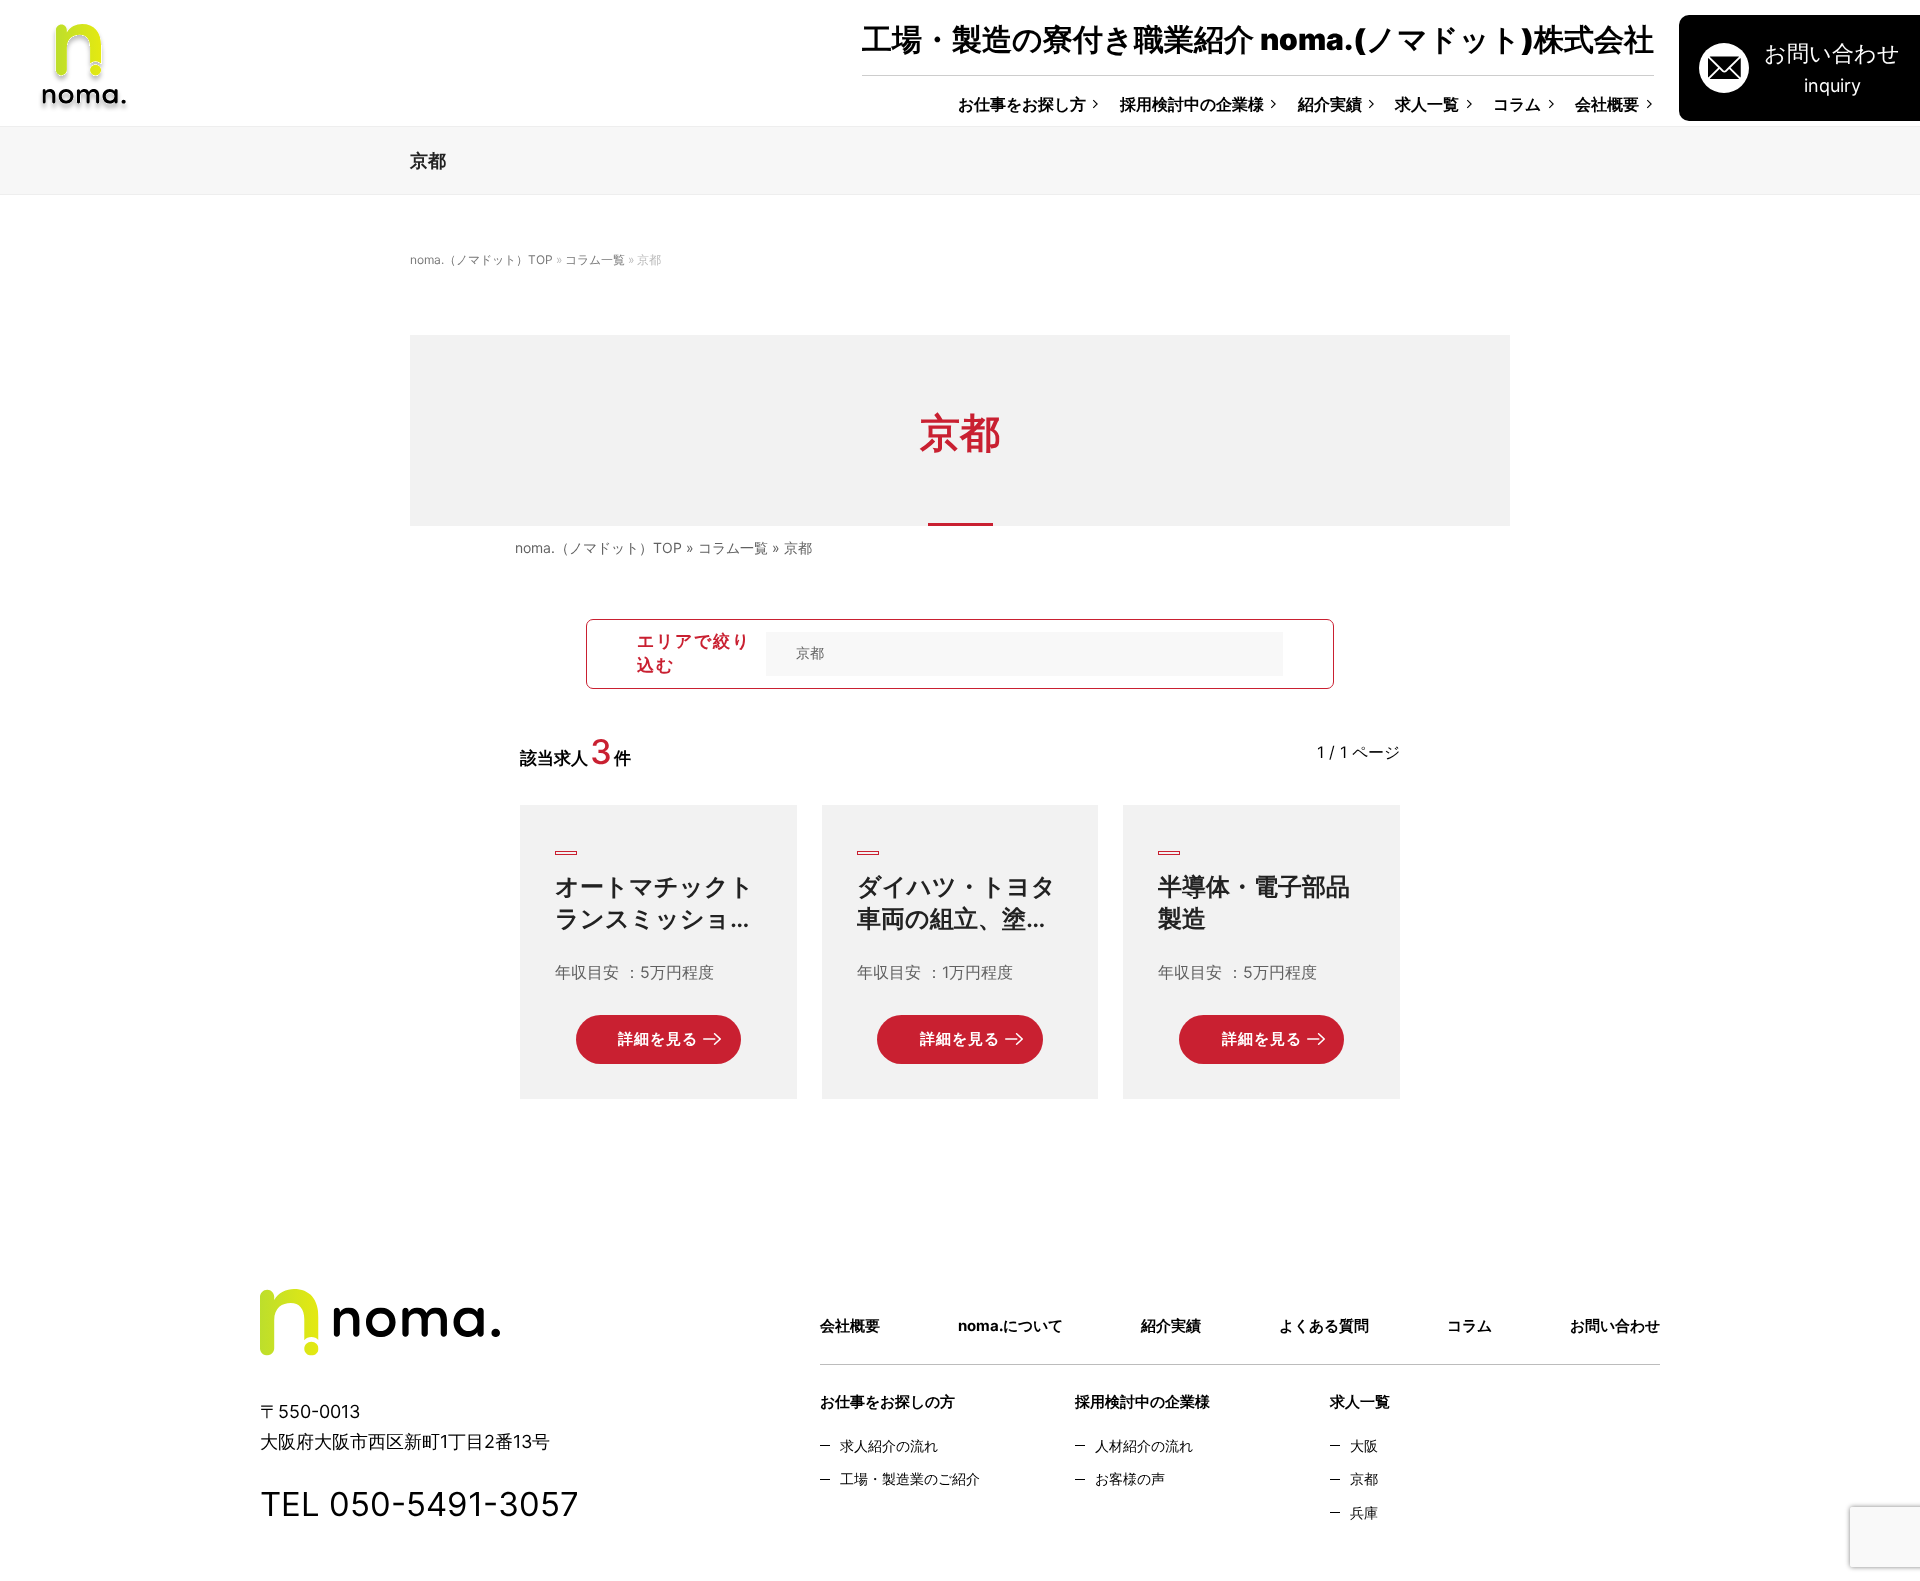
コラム (1517, 104)
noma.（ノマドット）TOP (481, 259)
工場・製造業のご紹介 (910, 1478)
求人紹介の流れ (889, 1445)
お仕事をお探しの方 (887, 1401)
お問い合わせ (1615, 1325)
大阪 (1364, 1445)
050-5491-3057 (454, 1504)
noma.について (1010, 1325)
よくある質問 (1324, 1325)
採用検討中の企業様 (1192, 104)
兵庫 (1364, 1512)
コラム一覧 (595, 259)
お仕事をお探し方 (1022, 104)
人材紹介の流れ (1144, 1445)
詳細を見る (658, 1038)
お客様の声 (1130, 1478)
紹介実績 (1330, 104)
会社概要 (1607, 104)
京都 (1364, 1478)
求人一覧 (1427, 104)
